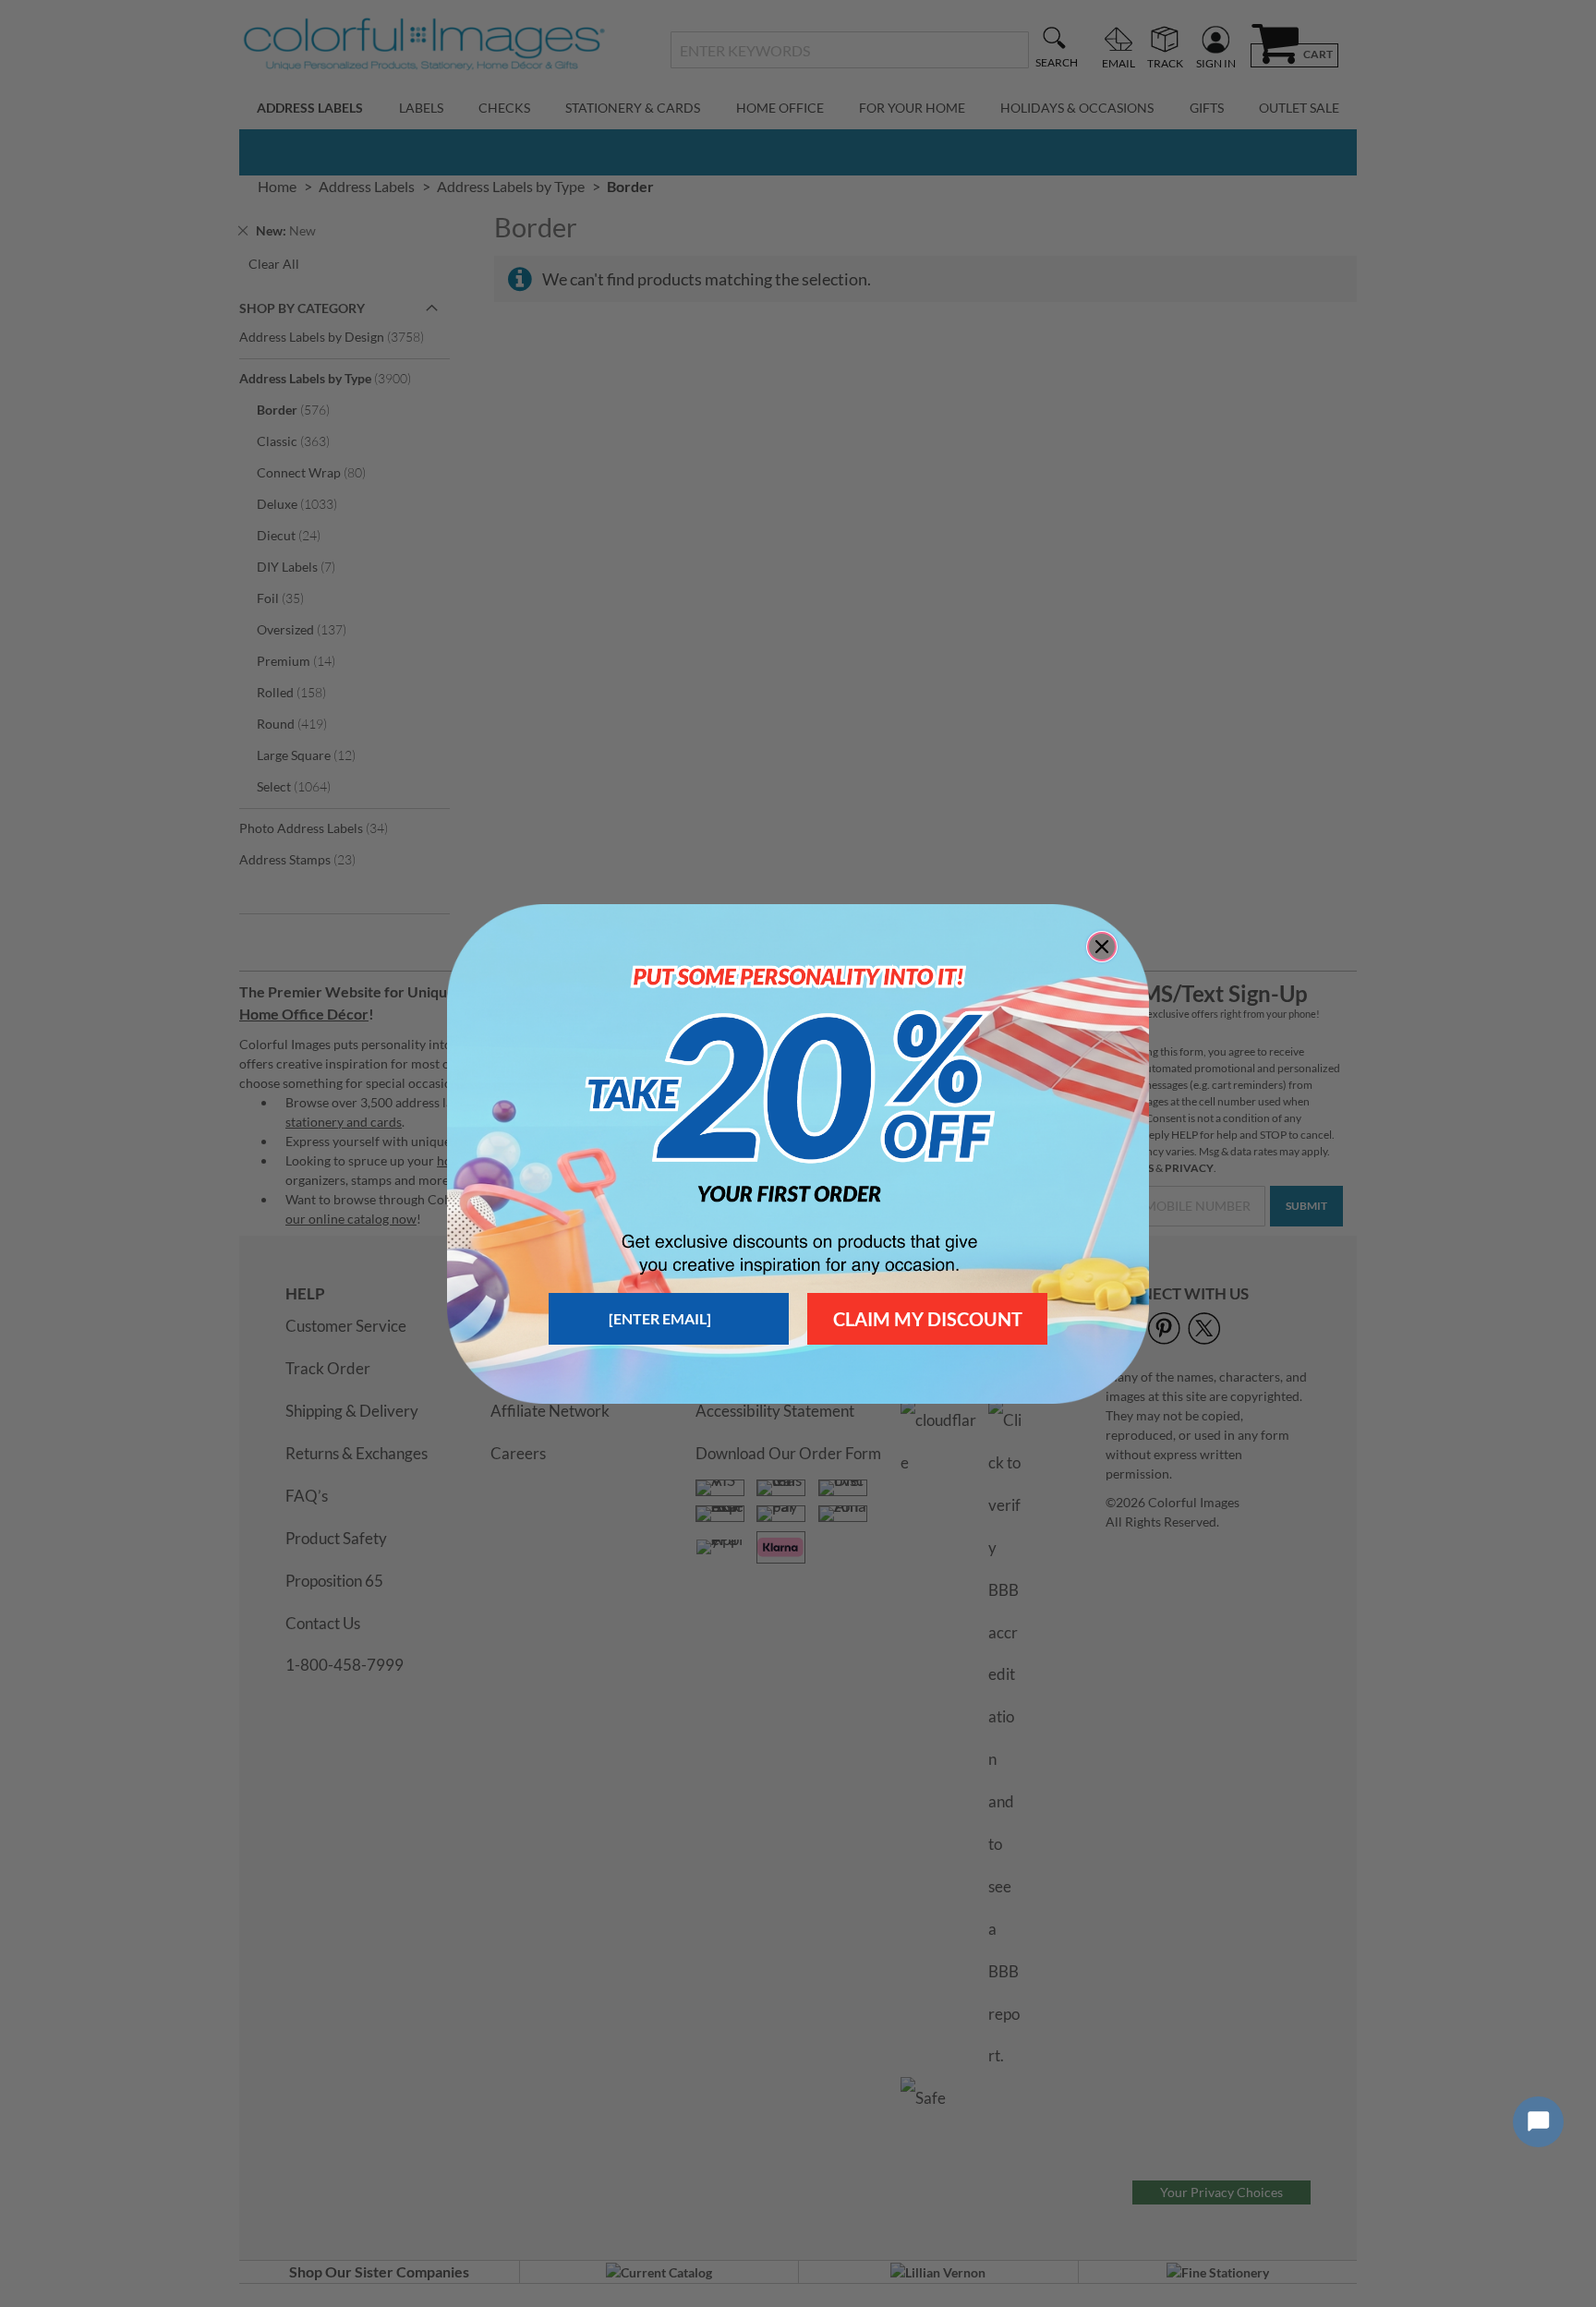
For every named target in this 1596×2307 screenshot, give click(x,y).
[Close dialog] (1102, 947)
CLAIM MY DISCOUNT (928, 1319)
